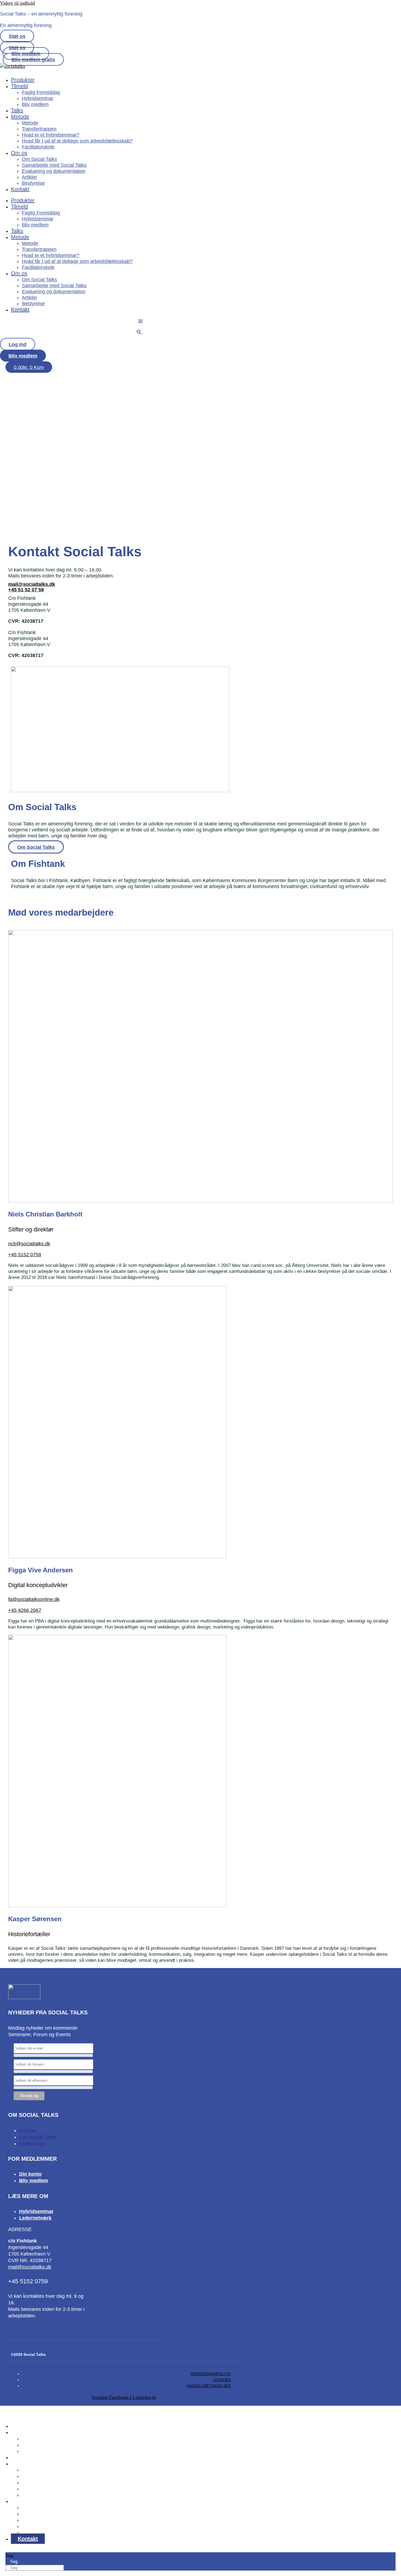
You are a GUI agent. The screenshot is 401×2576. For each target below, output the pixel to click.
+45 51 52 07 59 (26, 590)
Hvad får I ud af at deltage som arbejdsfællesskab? (77, 141)
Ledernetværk (35, 2218)
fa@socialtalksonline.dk (34, 1599)
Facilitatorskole (38, 147)
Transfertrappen (39, 129)
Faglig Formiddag (41, 92)
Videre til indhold (17, 3)
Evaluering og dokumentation (54, 171)
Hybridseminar (38, 98)
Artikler (29, 177)
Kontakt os (32, 2144)
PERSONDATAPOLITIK (211, 2374)
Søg (9, 2555)
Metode (20, 117)
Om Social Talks (39, 159)
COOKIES (222, 2380)
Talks (17, 110)
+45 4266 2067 (25, 1610)
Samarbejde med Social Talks (54, 165)
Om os (19, 153)
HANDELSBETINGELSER (209, 2386)
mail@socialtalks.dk (32, 584)
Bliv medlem (35, 104)
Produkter (23, 80)
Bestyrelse (33, 183)
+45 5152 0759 (27, 495)
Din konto (30, 2174)
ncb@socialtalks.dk (29, 1244)
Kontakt (20, 189)
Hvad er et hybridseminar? (51, 135)
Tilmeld (19, 86)
